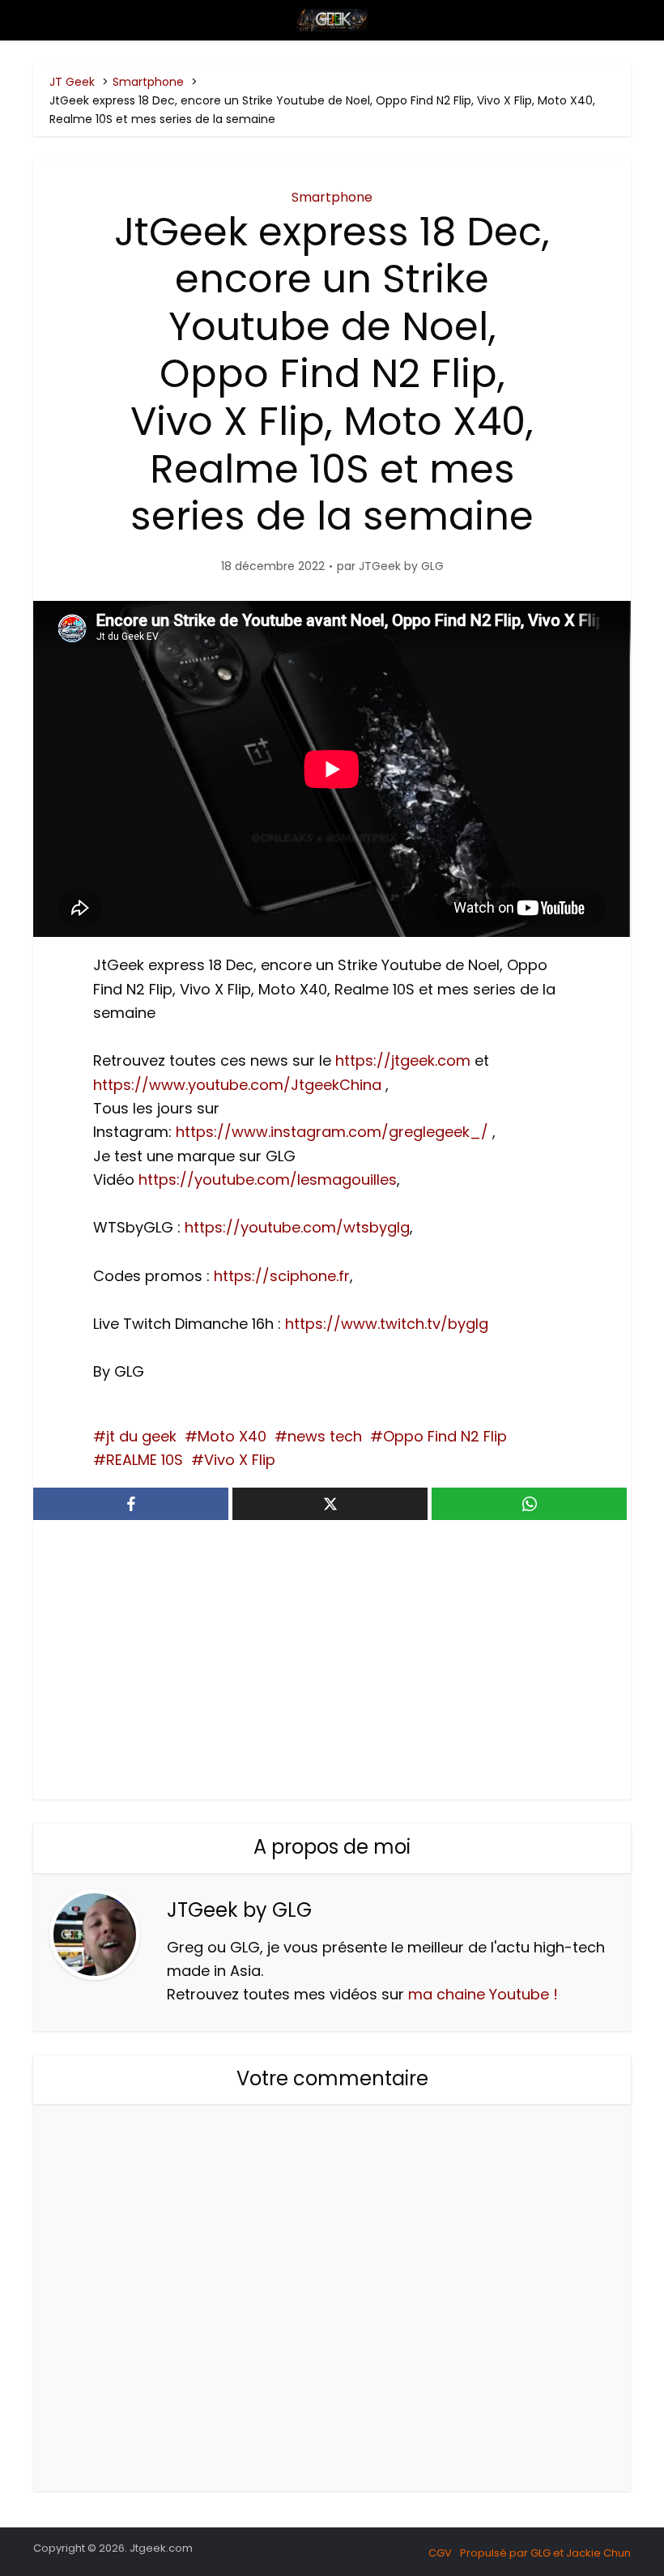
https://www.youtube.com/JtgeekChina (237, 1085)
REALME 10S (145, 1460)
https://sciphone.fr (282, 1276)
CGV (440, 2553)
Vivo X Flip (240, 1460)
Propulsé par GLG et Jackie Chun (545, 2553)
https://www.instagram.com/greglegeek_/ (332, 1132)
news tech (325, 1436)
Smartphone (332, 197)
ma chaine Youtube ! (483, 1994)
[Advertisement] (332, 1662)
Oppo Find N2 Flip (445, 1436)
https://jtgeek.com (403, 1060)
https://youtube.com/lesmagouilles (268, 1179)
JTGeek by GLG (401, 566)
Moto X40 (232, 1436)
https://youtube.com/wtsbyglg (297, 1227)
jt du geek (141, 1436)
